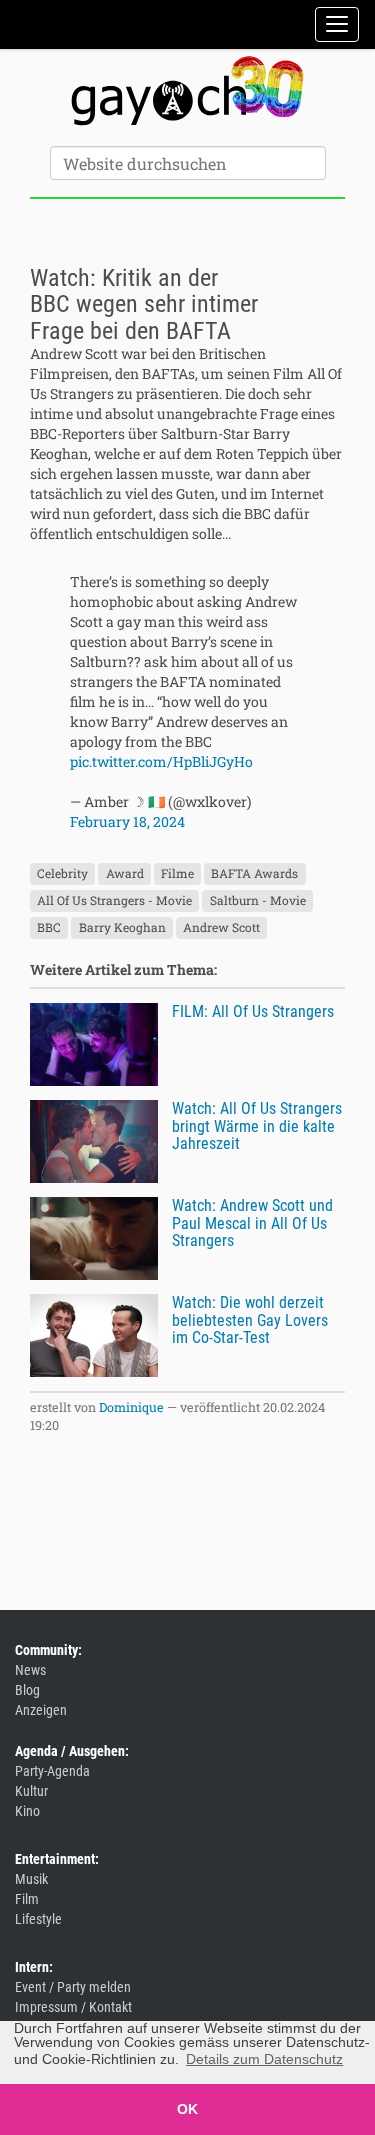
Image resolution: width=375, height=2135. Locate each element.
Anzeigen (41, 1710)
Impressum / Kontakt (73, 2007)
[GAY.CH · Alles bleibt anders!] (187, 91)
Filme (177, 873)
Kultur (31, 1791)
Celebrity (62, 873)
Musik (31, 1879)
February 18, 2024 (127, 821)
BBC (49, 927)
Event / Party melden (73, 1987)
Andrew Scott (221, 927)
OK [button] (187, 2109)
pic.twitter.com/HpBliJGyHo (161, 761)
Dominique (131, 1407)
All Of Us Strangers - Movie (114, 900)
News (30, 1670)
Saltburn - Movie (258, 900)
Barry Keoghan (122, 927)
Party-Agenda (52, 1771)
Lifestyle (38, 1919)
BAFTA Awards (254, 873)
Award (125, 873)
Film (27, 1899)
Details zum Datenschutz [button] (264, 2059)
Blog (27, 1690)
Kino (27, 1811)
